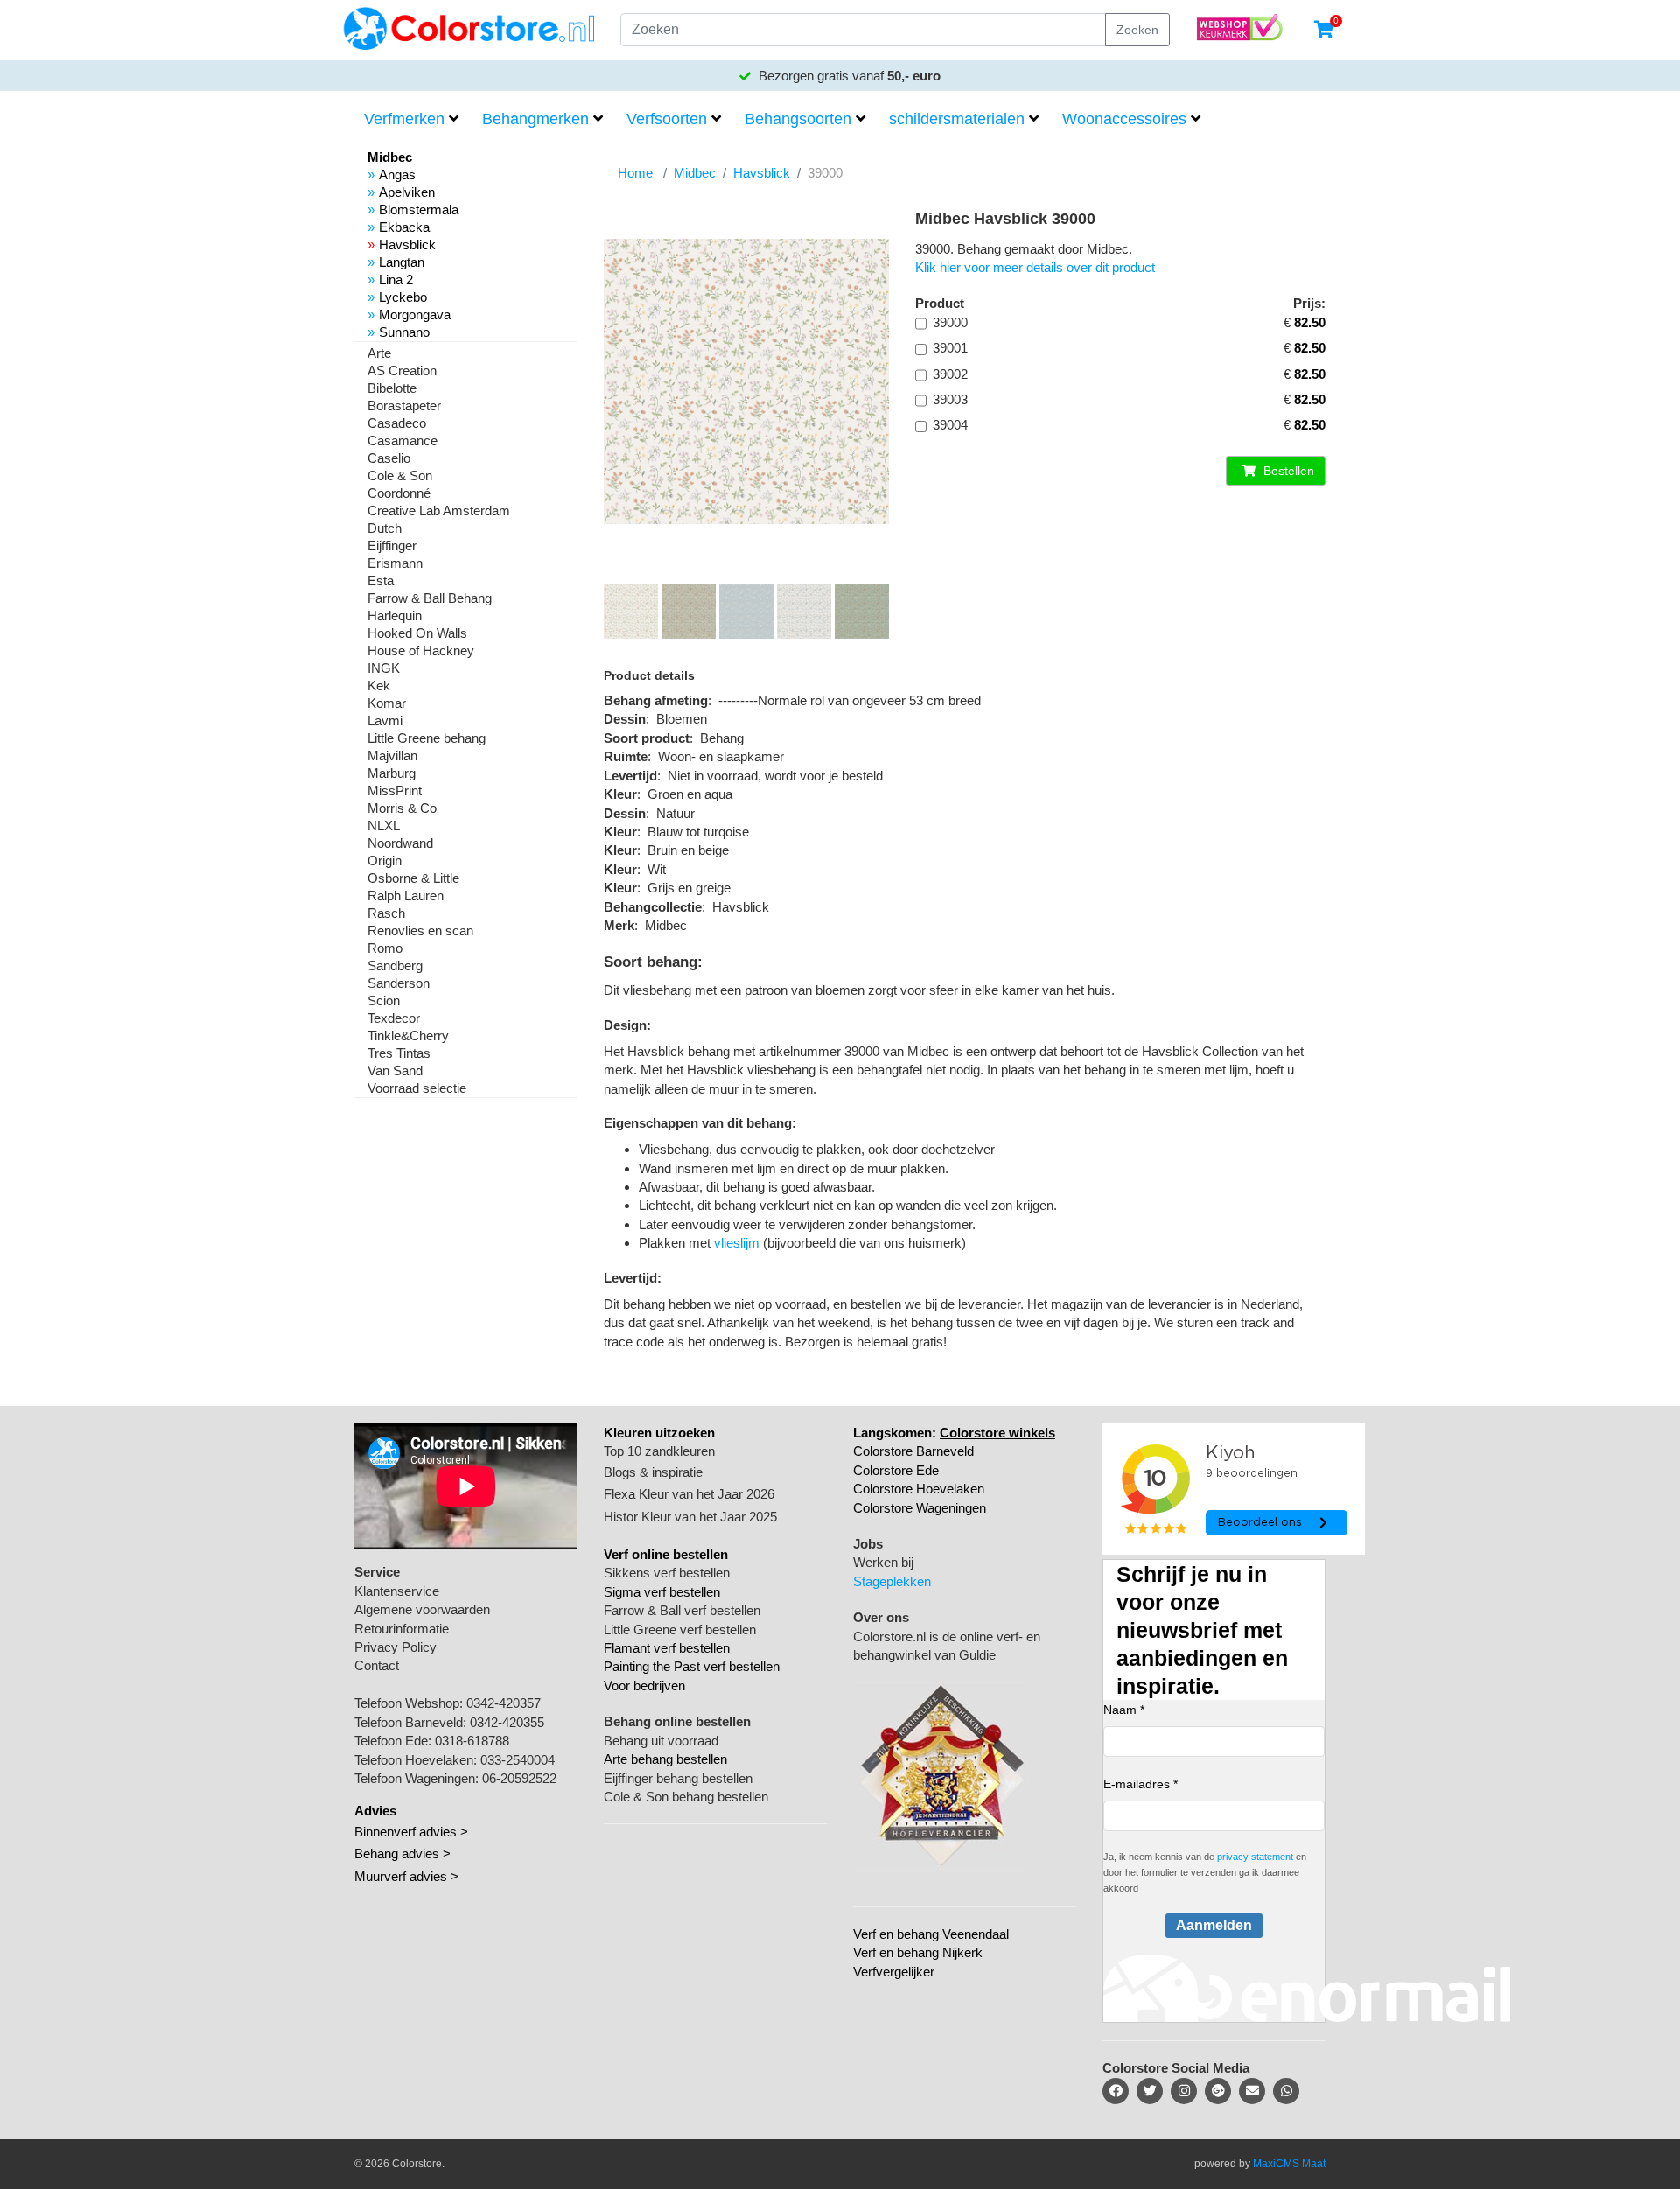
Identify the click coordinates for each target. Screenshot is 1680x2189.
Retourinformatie (402, 1629)
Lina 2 (396, 280)
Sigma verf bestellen (662, 1592)
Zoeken (1137, 30)
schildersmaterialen (957, 119)
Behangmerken (535, 119)
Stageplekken (892, 1581)
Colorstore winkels (997, 1433)
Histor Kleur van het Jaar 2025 (690, 1517)
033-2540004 (518, 1760)
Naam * (1124, 1710)
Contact (377, 1665)
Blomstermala (419, 210)
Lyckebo (403, 297)
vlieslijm (737, 1243)
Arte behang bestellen (665, 1759)
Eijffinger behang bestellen (678, 1778)
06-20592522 (519, 1778)
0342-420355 (507, 1722)
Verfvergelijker (894, 1972)
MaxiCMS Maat (1289, 2164)
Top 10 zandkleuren (659, 1451)
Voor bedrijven (644, 1685)
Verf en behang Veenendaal (931, 1934)
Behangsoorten (798, 119)
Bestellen (1287, 471)
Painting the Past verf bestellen (692, 1666)
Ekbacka (404, 227)
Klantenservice (397, 1591)
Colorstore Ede (896, 1470)
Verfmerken (404, 119)
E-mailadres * (1141, 1784)
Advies (375, 1811)
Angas (397, 175)
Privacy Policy (395, 1647)
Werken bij (883, 1562)
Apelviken (407, 192)
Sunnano (404, 332)
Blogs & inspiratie (653, 1472)
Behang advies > (402, 1853)
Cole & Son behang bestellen (686, 1797)
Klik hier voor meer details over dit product (1035, 267)
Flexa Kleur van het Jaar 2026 (689, 1494)
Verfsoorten (667, 119)
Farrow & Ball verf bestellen (682, 1610)
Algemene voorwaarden (422, 1609)
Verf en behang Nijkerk (918, 1952)
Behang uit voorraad (661, 1741)
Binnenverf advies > (411, 1832)
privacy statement (1255, 1857)
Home (635, 173)
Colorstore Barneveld (913, 1451)
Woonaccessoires (1124, 119)
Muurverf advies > (406, 1876)
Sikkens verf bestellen (667, 1573)
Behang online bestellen (677, 1721)
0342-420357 (504, 1703)
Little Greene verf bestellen (680, 1630)
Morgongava (415, 315)
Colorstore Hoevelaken (919, 1489)
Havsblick (407, 245)
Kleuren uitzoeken (659, 1433)
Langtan (402, 262)
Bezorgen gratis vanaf (848, 76)
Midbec (695, 173)
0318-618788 (472, 1741)
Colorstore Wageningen (920, 1508)
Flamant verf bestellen (667, 1648)
